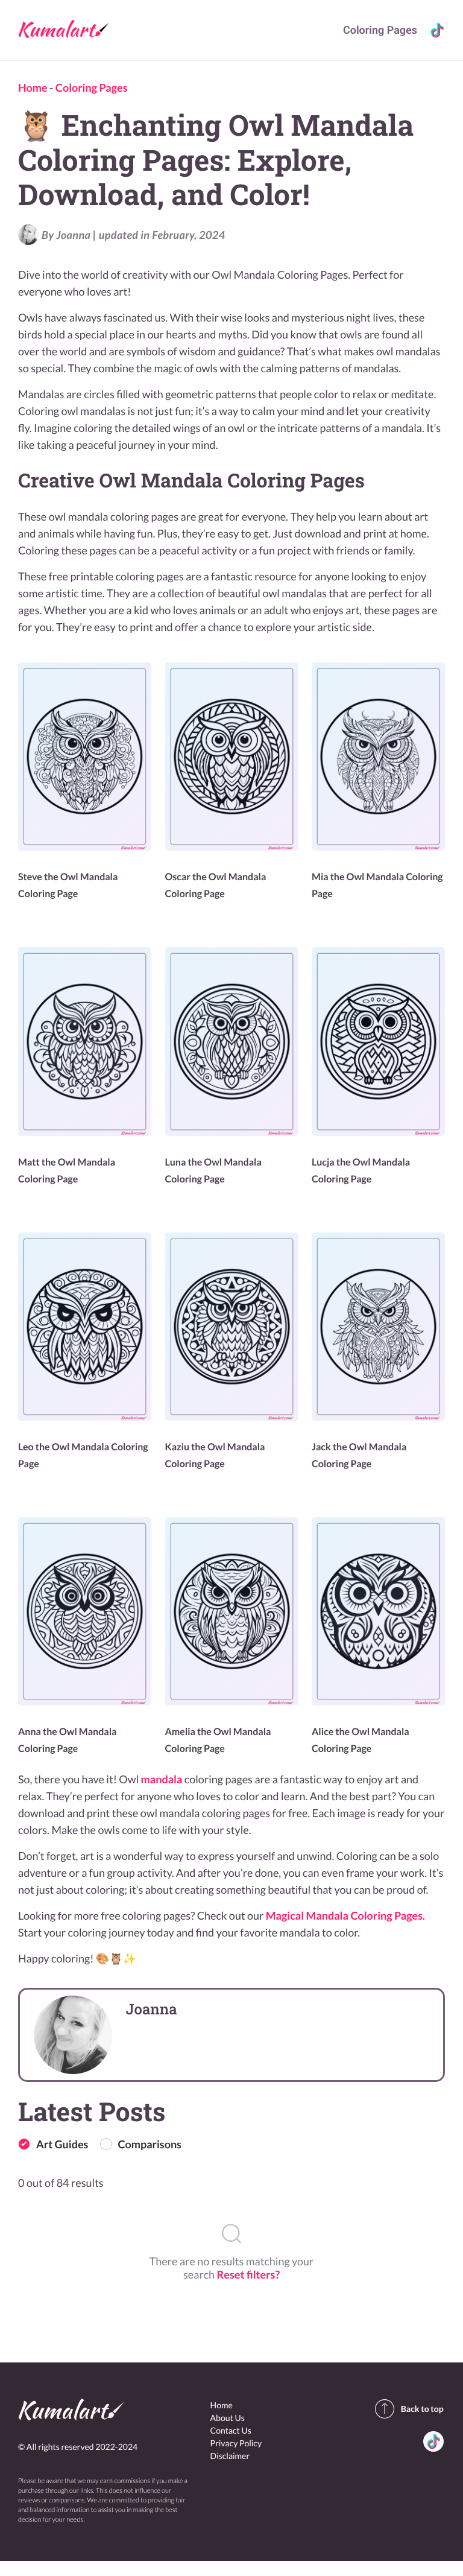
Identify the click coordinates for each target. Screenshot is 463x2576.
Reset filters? (248, 2274)
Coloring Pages (380, 30)
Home (33, 87)
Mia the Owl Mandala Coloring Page (377, 885)
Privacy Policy (236, 2443)
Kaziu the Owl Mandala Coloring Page (215, 1455)
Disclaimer (230, 2456)
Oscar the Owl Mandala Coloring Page (216, 885)
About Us (228, 2418)
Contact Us (231, 2430)
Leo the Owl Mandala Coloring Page (83, 1455)
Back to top (422, 2409)
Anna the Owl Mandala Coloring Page (67, 1740)
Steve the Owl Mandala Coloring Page (68, 885)
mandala (162, 1779)
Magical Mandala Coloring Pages (344, 1915)
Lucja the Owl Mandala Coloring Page (361, 1171)
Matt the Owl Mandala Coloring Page (67, 1171)
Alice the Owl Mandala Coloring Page (361, 1740)
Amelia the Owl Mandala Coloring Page (218, 1740)
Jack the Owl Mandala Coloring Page (359, 1455)
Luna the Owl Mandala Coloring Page (213, 1171)
